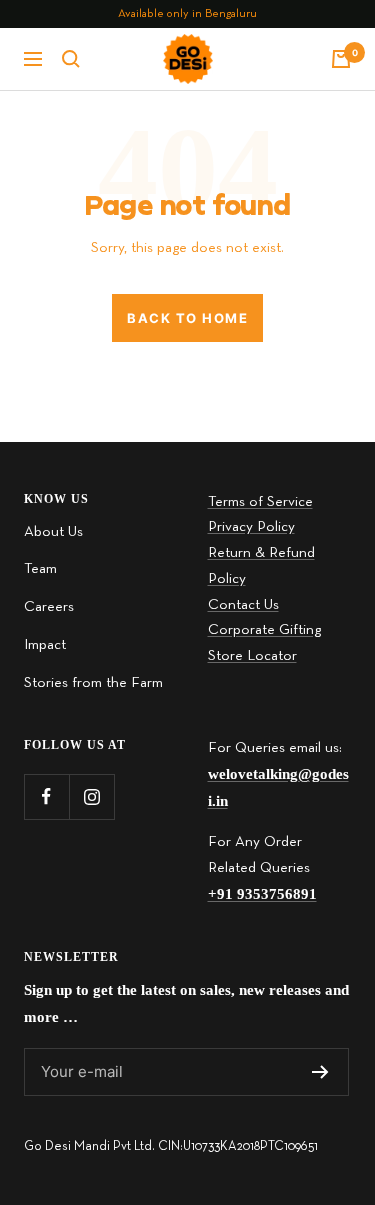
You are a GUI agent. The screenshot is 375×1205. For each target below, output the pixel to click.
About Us (53, 532)
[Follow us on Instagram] (91, 796)
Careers (49, 607)
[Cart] (341, 59)
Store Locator (252, 656)
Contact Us (243, 605)
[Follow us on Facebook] (46, 796)
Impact (45, 645)
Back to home (187, 318)
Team (40, 569)
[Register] (320, 1072)
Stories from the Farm (93, 683)
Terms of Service (260, 502)
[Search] (71, 59)
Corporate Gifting (264, 630)
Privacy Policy (251, 527)
